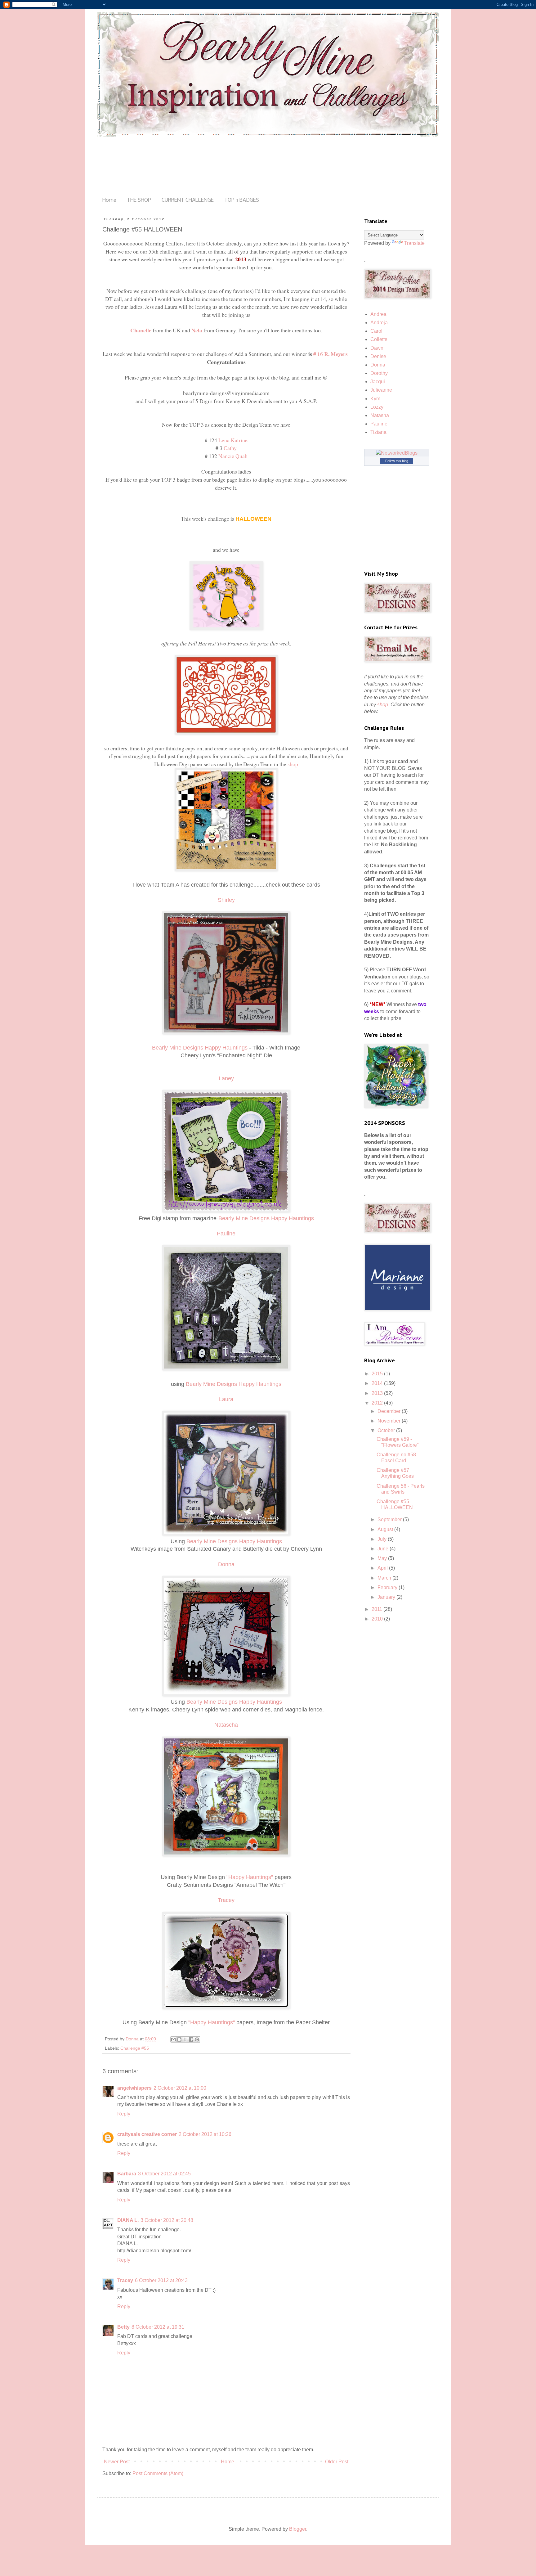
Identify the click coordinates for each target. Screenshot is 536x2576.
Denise (378, 356)
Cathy (230, 448)
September (390, 1520)
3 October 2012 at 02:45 (164, 2174)
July (383, 1539)
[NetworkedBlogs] (397, 453)
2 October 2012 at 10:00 (180, 2088)
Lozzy (377, 407)
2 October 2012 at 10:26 (205, 2134)
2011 (377, 1609)
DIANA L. (128, 2220)
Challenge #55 (135, 2048)
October (387, 1430)
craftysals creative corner (147, 2134)
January (387, 1597)
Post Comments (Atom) (158, 2473)
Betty (123, 2327)
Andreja (379, 323)
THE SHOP (139, 200)
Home (109, 200)
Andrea (378, 314)
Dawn (377, 348)
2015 (378, 1374)
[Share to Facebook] (191, 2039)
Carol (376, 331)
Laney (226, 1078)
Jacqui (378, 382)
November (390, 1421)
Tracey (125, 2280)
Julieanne (381, 390)
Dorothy (379, 373)
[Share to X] (185, 2039)
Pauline (379, 424)
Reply (124, 2114)
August (386, 1529)
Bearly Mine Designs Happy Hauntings (200, 1048)
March (385, 1578)
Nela (197, 330)
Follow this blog (397, 461)
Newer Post (117, 2462)
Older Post (337, 2462)
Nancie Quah (233, 456)
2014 (378, 1383)
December (390, 1411)
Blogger (298, 2529)
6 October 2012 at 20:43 (161, 2280)
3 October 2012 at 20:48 (167, 2220)
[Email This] (173, 2039)
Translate (414, 243)
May (383, 1558)
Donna (378, 365)
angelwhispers (134, 2088)
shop (293, 764)
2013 (378, 1393)
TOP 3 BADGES (242, 200)
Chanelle (141, 330)
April (383, 1568)
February (388, 1587)
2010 (378, 1619)
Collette (379, 339)
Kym (375, 399)
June (384, 1549)
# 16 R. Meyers (331, 354)
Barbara (127, 2174)
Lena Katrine (233, 440)
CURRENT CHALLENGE (188, 200)
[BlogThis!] (179, 2039)
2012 (378, 1403)
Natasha (380, 415)
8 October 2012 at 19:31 (158, 2327)
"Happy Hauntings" (249, 1877)
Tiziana (378, 432)
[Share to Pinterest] (197, 2039)
